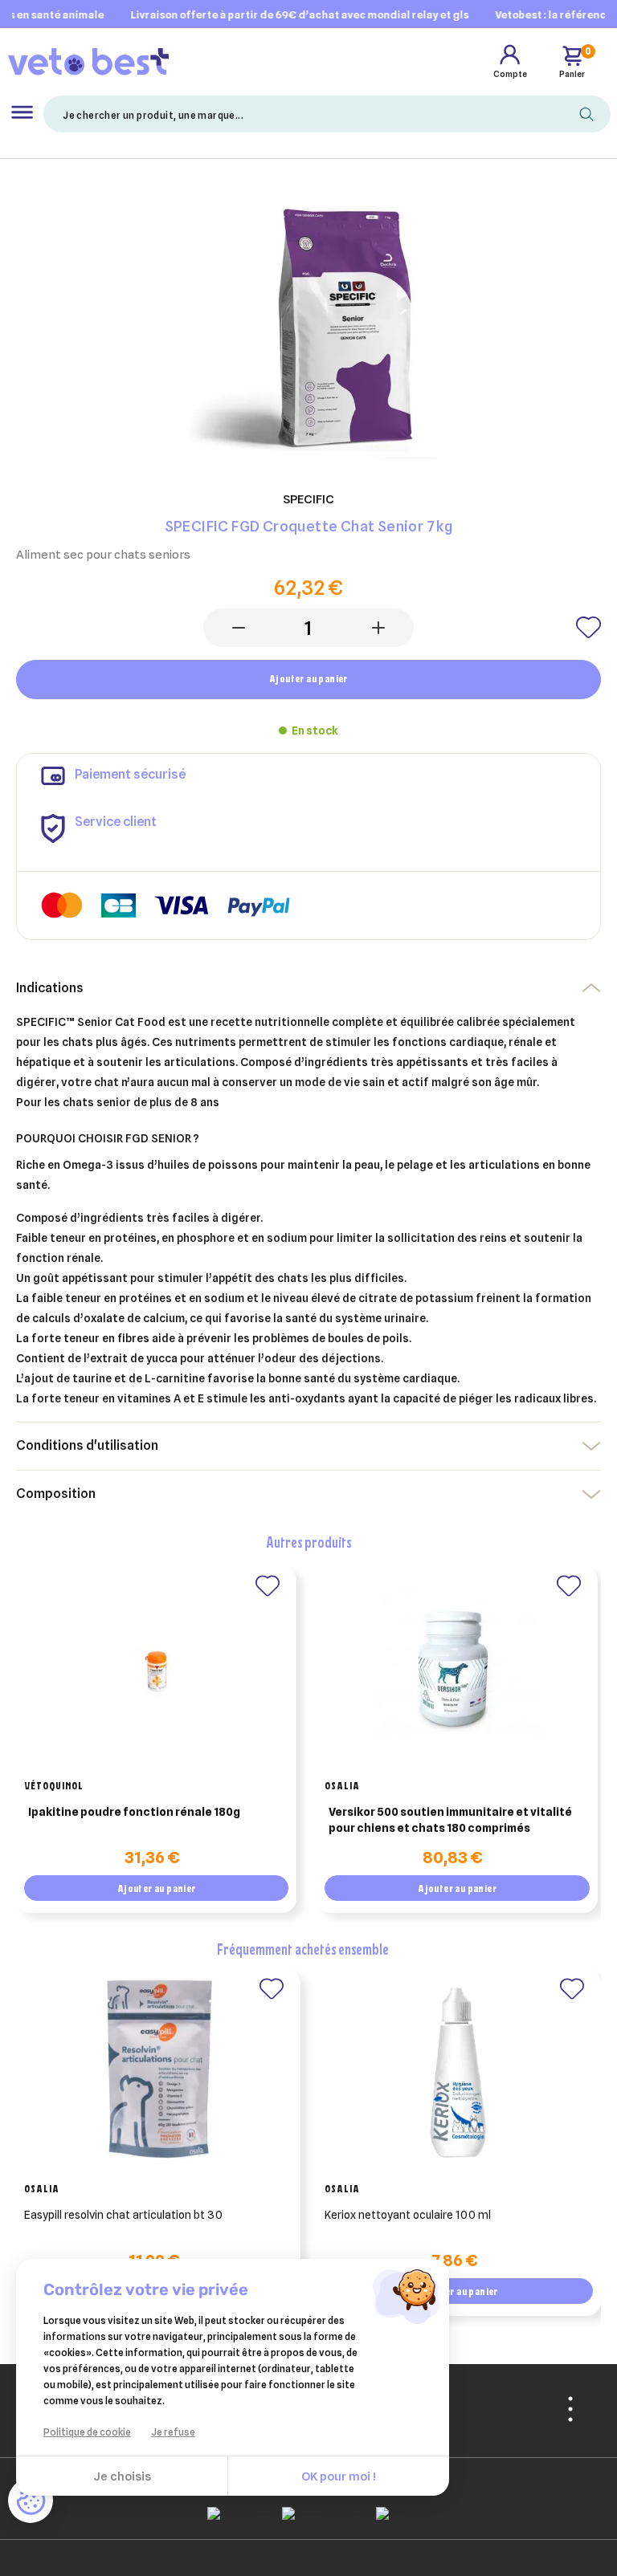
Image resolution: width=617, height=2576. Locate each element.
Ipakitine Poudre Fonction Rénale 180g (134, 1812)
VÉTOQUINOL (54, 1785)
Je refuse (173, 2432)
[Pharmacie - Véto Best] (88, 61)
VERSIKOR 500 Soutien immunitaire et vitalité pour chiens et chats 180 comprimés (450, 1820)
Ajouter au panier (308, 678)
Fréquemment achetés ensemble (303, 1949)
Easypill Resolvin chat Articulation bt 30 (123, 2215)
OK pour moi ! (339, 2476)
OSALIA (342, 1785)
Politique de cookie (87, 2432)
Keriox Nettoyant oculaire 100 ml (408, 2215)
